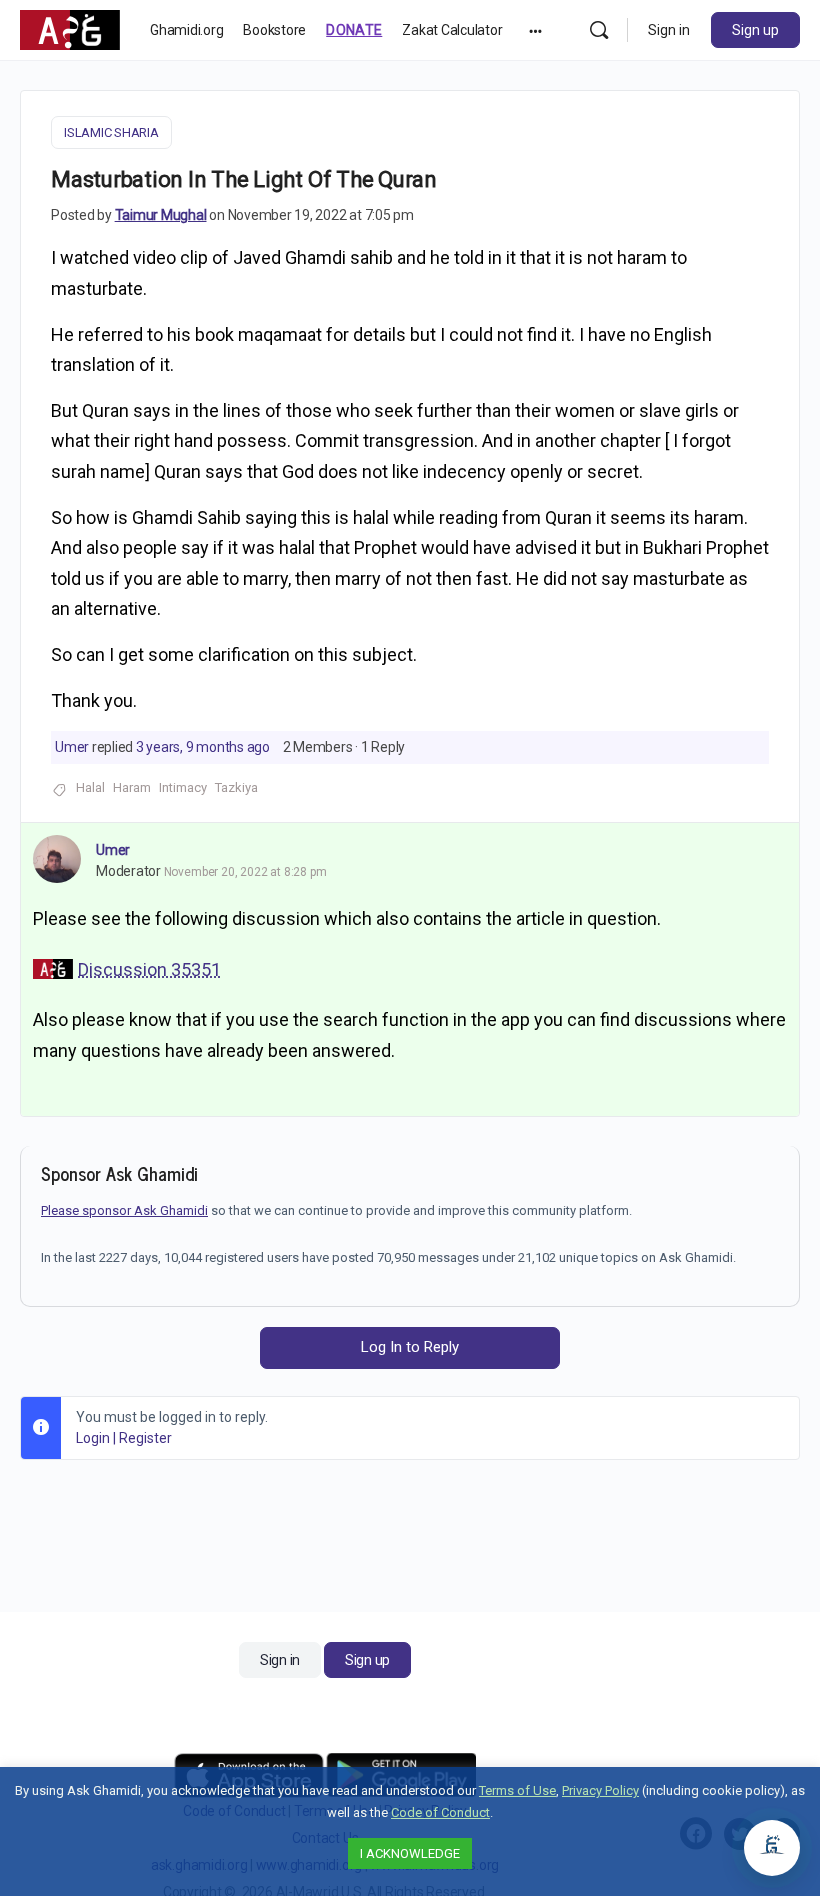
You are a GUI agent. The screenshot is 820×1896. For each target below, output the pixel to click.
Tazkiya (236, 787)
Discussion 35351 (149, 969)
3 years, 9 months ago (203, 747)
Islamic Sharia (111, 132)
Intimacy (183, 787)
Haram (132, 787)
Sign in (669, 30)
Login (93, 1438)
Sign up (755, 30)
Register (145, 1438)
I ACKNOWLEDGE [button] (410, 1853)
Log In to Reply (410, 1347)
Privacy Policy (600, 1790)
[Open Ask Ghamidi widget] (772, 1848)
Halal (90, 787)
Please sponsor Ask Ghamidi (124, 1210)
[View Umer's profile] (57, 859)
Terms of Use (517, 1790)
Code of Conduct (440, 1812)
